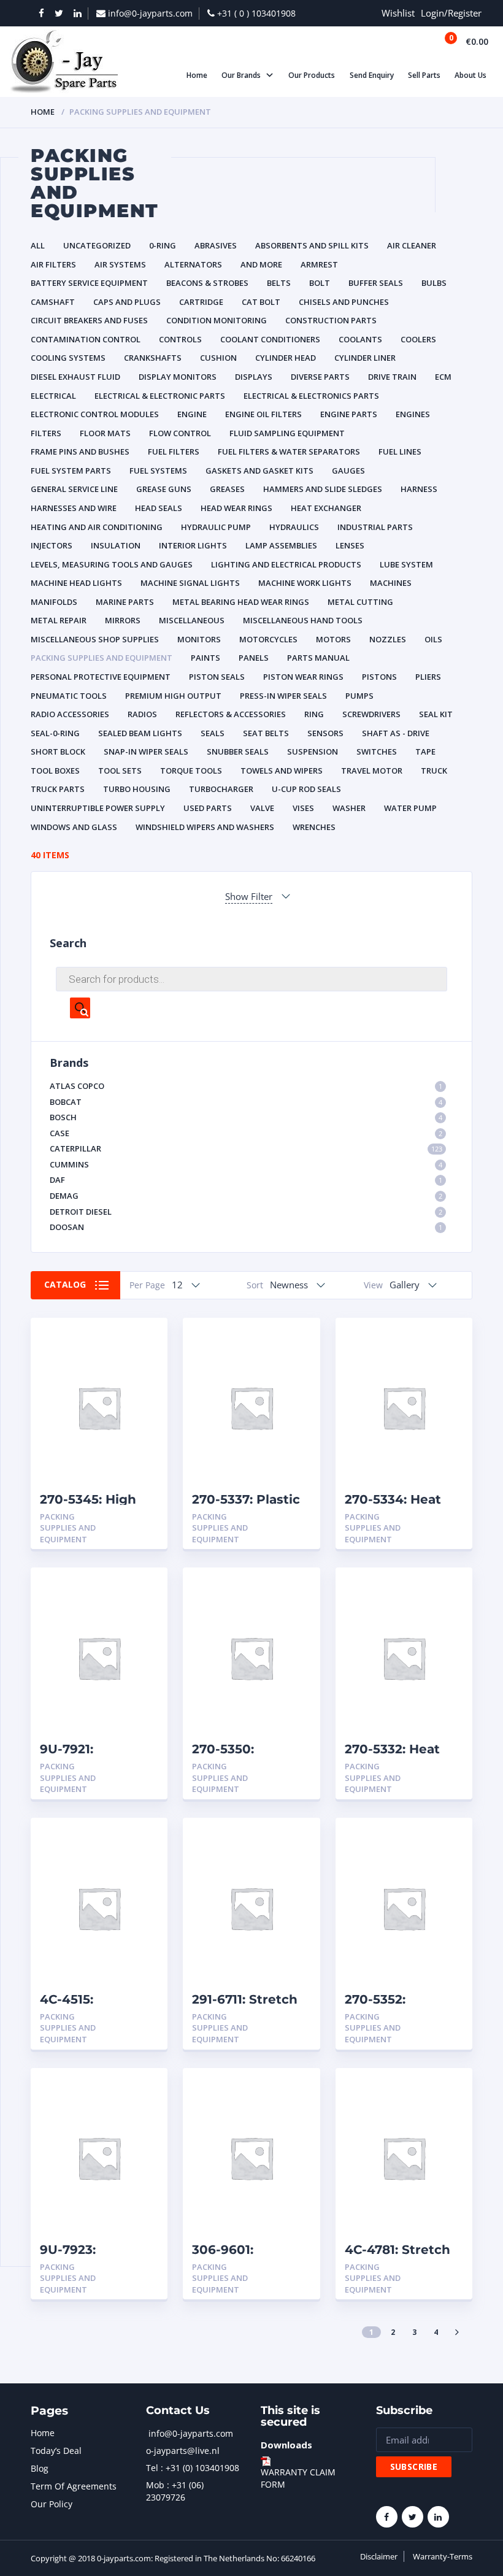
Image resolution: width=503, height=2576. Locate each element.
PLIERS (428, 677)
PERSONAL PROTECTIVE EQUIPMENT (101, 677)
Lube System (406, 564)
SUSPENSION (313, 752)
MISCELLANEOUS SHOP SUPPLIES (95, 639)
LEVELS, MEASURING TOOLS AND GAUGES (112, 564)
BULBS (434, 283)
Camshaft (53, 302)
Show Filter (249, 896)
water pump (410, 808)
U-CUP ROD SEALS (306, 789)
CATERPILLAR (246, 1148)
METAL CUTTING (360, 602)
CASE (246, 1133)
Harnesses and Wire (74, 508)
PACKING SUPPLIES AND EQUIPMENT (102, 658)
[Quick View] (145, 1338)
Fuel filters (174, 452)
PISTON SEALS (217, 677)
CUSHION (218, 358)
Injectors (52, 545)
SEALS (213, 733)
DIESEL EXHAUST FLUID (75, 377)
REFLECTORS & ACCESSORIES (231, 714)
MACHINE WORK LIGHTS (305, 583)
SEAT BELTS (266, 733)
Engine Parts (349, 414)
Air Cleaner (412, 245)
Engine (192, 414)
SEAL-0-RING (55, 733)
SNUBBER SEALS (238, 752)
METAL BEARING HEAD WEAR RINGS (241, 602)
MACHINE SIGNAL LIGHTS (190, 583)
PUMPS (359, 696)
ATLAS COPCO (246, 1086)
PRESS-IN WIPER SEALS (283, 696)
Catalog (65, 1284)
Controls (180, 339)
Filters (46, 433)
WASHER (349, 808)
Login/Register (451, 13)
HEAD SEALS (159, 508)
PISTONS (379, 677)
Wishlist (398, 13)
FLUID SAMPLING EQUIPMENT (287, 433)
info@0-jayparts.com (191, 2433)
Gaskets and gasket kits (259, 471)
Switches (377, 752)
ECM (443, 377)
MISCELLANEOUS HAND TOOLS (303, 620)
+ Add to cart (125, 1517)
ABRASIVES (216, 245)
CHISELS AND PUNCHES (344, 302)
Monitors (199, 639)
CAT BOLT (261, 302)
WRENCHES (314, 827)
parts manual (318, 658)
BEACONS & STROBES (207, 283)
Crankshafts (153, 358)
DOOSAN (246, 1227)
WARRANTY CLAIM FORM (298, 2478)
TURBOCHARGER (221, 789)
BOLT (320, 283)
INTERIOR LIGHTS (193, 545)
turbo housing (137, 789)
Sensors (325, 733)
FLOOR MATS (105, 433)
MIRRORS (123, 620)
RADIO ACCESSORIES (70, 714)
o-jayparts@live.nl (183, 2451)
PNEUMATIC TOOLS (69, 696)
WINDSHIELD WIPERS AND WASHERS (205, 827)
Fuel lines (400, 452)
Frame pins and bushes (80, 452)
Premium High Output (173, 696)
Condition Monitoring (217, 320)
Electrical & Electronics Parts (311, 396)
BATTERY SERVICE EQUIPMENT (89, 283)
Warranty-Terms (443, 2556)
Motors (333, 639)
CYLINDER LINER (365, 358)
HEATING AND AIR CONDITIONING (97, 527)
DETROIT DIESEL (246, 1212)
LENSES (350, 545)
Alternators (193, 264)
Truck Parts (58, 789)
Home (43, 112)
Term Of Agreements (74, 2486)
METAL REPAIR (59, 620)
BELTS (279, 283)
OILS (433, 639)
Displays (254, 377)
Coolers (418, 339)
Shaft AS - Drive (396, 733)
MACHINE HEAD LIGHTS (76, 583)
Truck (434, 771)
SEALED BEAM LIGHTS (140, 733)
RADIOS (142, 714)
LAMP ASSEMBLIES (281, 545)
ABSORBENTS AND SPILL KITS (312, 245)
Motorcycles (268, 639)
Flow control (180, 433)
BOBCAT (246, 1102)
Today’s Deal (56, 2451)
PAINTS (205, 658)
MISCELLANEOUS (192, 620)
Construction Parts (331, 320)
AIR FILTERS (53, 264)
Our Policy (52, 2504)
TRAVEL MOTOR (372, 771)
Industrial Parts (375, 527)
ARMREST (319, 264)
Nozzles (388, 639)
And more (261, 264)
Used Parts (208, 808)
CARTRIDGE (201, 302)
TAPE (425, 752)
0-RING (163, 245)
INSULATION (116, 545)
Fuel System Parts (71, 471)
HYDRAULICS (294, 527)
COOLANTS (360, 339)
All (38, 245)
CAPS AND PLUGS (127, 302)
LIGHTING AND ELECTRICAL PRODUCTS (286, 564)
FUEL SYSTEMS (158, 471)
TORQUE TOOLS (191, 771)
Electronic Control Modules (95, 414)
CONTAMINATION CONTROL (86, 339)
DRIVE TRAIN (392, 377)
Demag (246, 1196)
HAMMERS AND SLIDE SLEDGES (323, 489)
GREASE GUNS (164, 489)
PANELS (254, 658)
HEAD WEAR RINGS (236, 508)
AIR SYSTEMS (120, 264)
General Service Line (74, 489)
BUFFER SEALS (376, 283)
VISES (303, 808)
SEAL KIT (436, 714)
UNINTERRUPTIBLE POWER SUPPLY (98, 808)
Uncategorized (97, 245)
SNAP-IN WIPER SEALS (146, 752)
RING (314, 714)
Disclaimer (379, 2556)
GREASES (227, 489)
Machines (391, 583)
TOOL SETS (120, 771)
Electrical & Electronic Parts (160, 396)
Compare (145, 1359)
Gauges (348, 471)
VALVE (262, 808)
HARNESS (419, 489)
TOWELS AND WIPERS (282, 771)
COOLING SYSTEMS (68, 358)
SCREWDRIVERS (371, 714)
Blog (40, 2468)
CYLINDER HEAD (286, 358)
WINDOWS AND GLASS (74, 827)
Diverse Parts (320, 377)
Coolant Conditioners (270, 339)
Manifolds (54, 602)
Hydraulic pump (216, 527)
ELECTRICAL (53, 396)
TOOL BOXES (55, 771)
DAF (246, 1180)
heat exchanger (326, 508)
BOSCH (246, 1117)
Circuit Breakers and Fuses (89, 320)
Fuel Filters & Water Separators (289, 452)
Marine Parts (125, 602)
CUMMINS (246, 1164)
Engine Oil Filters (263, 414)
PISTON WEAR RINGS (303, 677)
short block (58, 752)
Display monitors (178, 377)
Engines (413, 414)
